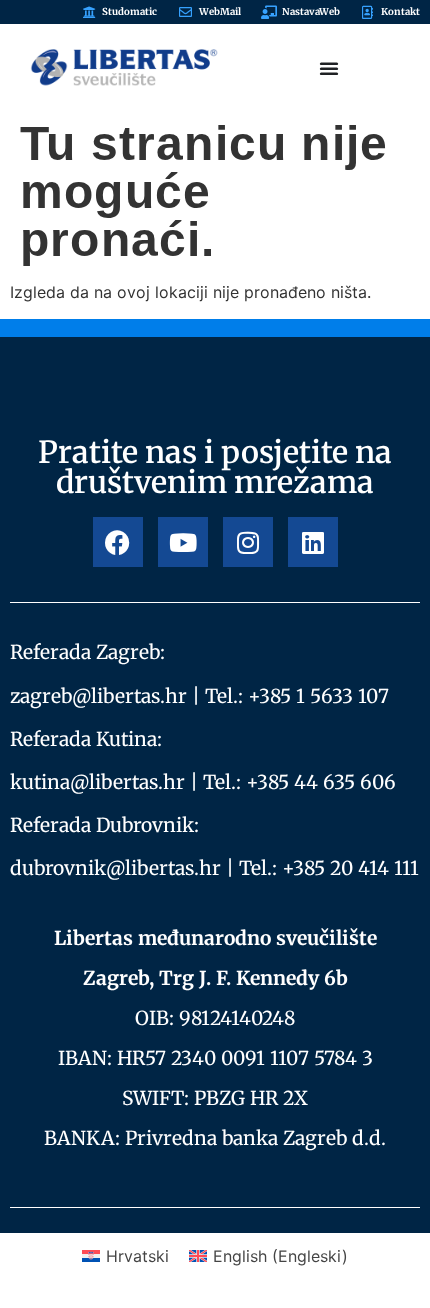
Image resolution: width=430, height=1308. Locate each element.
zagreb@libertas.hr (98, 696)
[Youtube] (183, 542)
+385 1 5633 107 (318, 696)
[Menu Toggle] (329, 68)
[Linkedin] (313, 542)
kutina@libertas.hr (97, 782)
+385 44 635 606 (321, 782)
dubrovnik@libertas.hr (115, 868)
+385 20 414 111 (350, 868)
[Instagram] (248, 542)
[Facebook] (118, 542)
